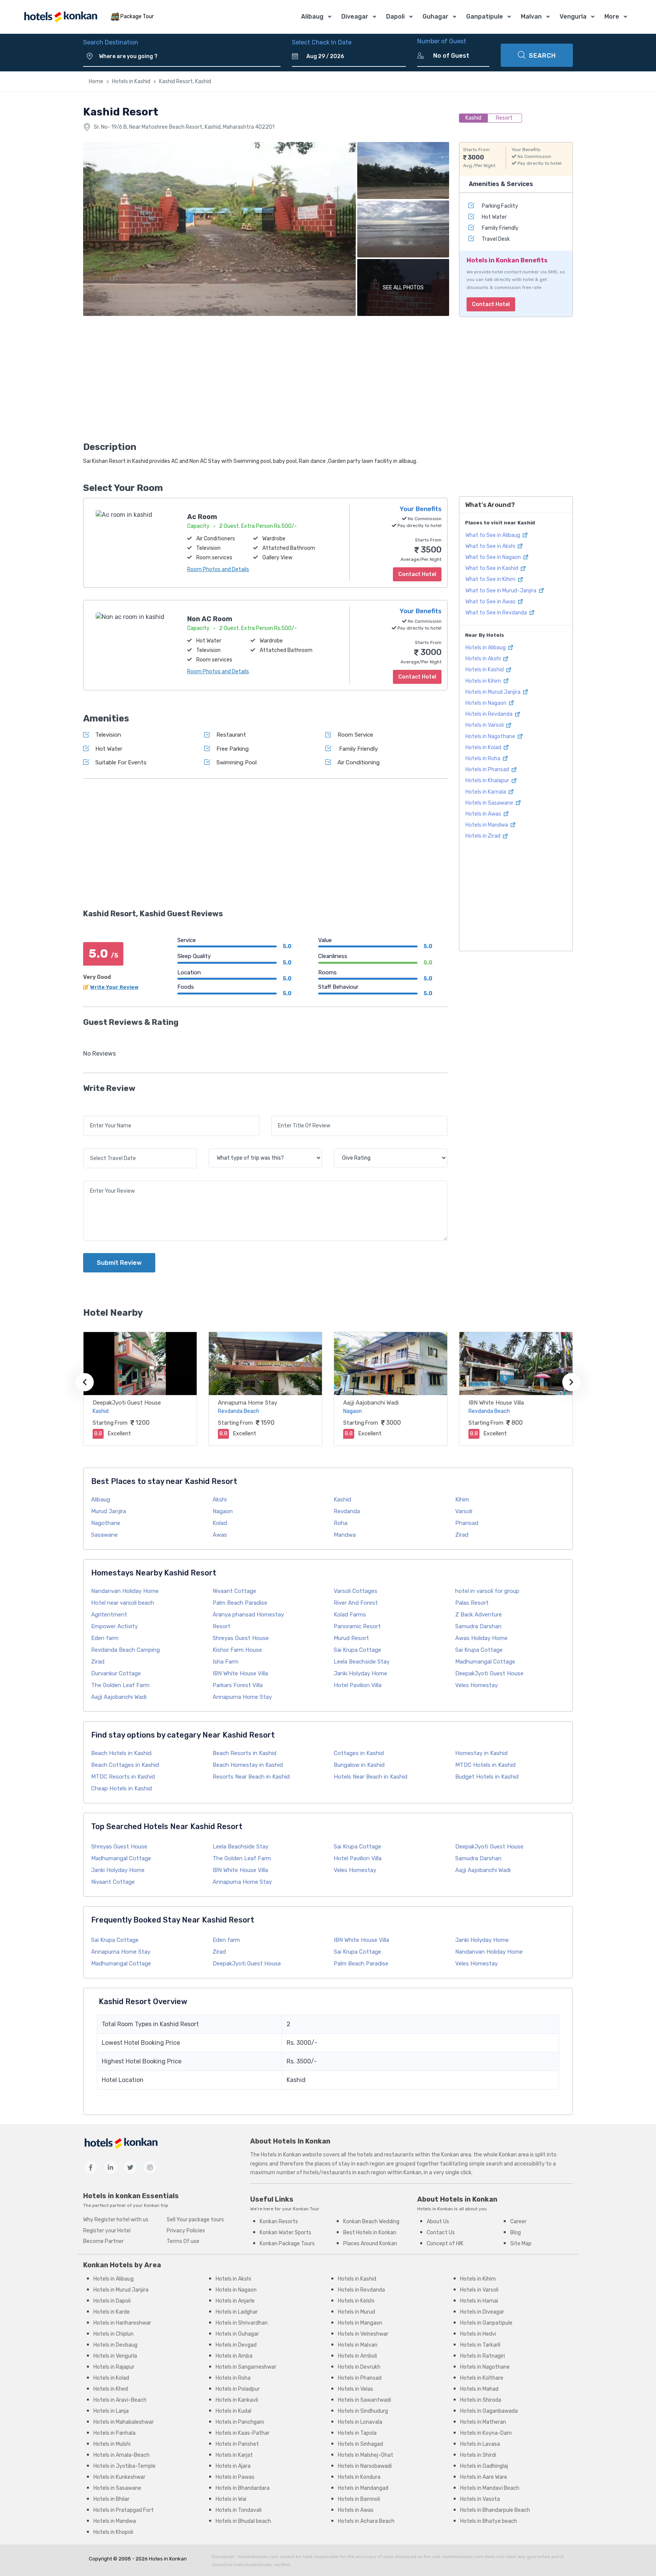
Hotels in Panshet (237, 2444)
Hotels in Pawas (235, 2477)
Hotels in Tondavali (239, 2510)
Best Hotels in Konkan (370, 2233)
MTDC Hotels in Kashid (485, 1765)
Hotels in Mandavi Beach (490, 2488)
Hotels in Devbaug (115, 2345)
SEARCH (542, 56)
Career (518, 2222)
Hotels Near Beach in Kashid (371, 1777)
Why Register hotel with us (116, 2220)
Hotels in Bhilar (111, 2499)
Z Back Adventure (479, 1615)
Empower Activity (114, 1626)
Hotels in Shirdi (478, 2455)
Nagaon (223, 1511)
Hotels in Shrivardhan (242, 2323)
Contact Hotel (491, 304)
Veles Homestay (476, 1685)
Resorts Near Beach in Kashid (251, 1777)
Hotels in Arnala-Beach (121, 2455)
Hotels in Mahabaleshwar (124, 2422)
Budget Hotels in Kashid (487, 1777)
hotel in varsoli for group (487, 1591)
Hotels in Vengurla (115, 2356)
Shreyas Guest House (241, 1638)
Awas (220, 1535)
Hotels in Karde (112, 2312)
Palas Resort (472, 1603)
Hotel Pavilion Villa (358, 1685)
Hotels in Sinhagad (360, 2444)
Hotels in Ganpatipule (486, 2323)
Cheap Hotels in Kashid (121, 1788)
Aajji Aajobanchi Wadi (371, 1403)
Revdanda (347, 1511)
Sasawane (104, 1535)
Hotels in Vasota (480, 2499)
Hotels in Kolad (484, 747)
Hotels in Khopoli (113, 2532)
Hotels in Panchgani (240, 2422)
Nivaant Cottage (234, 1591)
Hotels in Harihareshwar (122, 2323)
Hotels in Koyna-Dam (486, 2433)
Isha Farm (225, 1662)
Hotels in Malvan (358, 2345)
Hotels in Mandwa (487, 825)
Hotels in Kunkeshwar (119, 2477)
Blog (516, 2233)
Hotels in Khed (111, 2389)
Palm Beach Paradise (240, 1603)
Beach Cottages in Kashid (125, 1765)
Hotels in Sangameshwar (246, 2367)
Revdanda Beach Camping (125, 1650)
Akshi (220, 1500)
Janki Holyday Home (360, 1673)
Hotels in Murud (356, 2312)
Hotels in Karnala (486, 792)
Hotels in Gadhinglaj (484, 2466)
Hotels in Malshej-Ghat (366, 2455)
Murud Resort (351, 1638)
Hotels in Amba (234, 2356)
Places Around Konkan (370, 2244)
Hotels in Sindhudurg (363, 2411)
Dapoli (395, 17)
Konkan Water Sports (285, 2233)
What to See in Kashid (492, 568)
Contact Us (441, 2233)
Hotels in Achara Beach (366, 2521)
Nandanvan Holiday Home (125, 1591)
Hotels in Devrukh (359, 2367)
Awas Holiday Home (481, 1638)
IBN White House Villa (496, 1403)
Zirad (462, 1535)
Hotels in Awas (484, 814)
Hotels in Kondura (359, 2477)
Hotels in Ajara (233, 2466)
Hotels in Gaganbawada (489, 2411)
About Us (438, 2222)
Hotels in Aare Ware (484, 2477)
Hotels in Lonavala (360, 2422)
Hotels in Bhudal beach (243, 2521)
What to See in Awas (491, 602)
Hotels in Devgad (236, 2345)
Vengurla (573, 17)
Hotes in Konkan (168, 2559)
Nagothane (106, 1523)
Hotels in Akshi (484, 659)
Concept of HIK (445, 2244)
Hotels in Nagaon (486, 703)
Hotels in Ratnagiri (483, 2356)
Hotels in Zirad (483, 836)
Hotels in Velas (356, 2389)
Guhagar (435, 17)
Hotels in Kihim (484, 681)
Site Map (521, 2244)
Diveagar (355, 17)
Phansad (467, 1523)
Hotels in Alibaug (486, 648)
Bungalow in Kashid (359, 1765)
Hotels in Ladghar (237, 2312)
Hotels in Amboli (357, 2356)
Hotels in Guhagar (237, 2334)
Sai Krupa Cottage (357, 1650)
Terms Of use (183, 2241)
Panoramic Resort (357, 1626)
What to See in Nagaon (494, 557)
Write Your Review (114, 987)
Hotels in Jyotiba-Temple (125, 2466)
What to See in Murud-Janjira (501, 591)
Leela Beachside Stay (362, 1662)
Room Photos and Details (218, 569)
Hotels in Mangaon (360, 2323)
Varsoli (464, 1511)
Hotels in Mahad (479, 2389)
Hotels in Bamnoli (359, 2499)
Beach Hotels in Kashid (121, 1753)
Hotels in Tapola (357, 2433)
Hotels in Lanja (111, 2411)
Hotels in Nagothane (491, 736)
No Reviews (99, 1054)
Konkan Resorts (279, 2222)
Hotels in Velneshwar (363, 2334)
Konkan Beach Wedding (371, 2222)
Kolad (220, 1523)
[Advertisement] (265, 381)
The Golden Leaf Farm (120, 1685)
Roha (341, 1523)
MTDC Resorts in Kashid (123, 1777)
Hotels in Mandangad (363, 2488)
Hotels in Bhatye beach (489, 2521)
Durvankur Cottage (116, 1673)
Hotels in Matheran (483, 2422)
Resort (222, 1626)
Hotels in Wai (231, 2499)
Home (96, 81)
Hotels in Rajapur (114, 2367)
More (612, 17)
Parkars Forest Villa (238, 1685)
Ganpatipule (485, 17)
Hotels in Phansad (488, 769)
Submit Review (119, 1263)
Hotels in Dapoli (112, 2301)
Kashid (342, 1500)
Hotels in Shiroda (481, 2400)
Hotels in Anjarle (235, 2301)
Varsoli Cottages (356, 1591)
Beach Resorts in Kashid (244, 1753)
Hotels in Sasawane (490, 803)
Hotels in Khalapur (488, 781)
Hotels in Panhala (114, 2433)
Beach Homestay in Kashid (248, 1765)
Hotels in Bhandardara (243, 2488)
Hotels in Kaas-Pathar (243, 2433)
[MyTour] (60, 17)
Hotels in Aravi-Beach (120, 2400)
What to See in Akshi (491, 546)
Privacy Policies (186, 2231)
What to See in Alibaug (493, 535)
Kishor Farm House (237, 1650)
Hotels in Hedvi (478, 2334)
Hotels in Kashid (131, 81)
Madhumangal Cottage (485, 1662)
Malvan (531, 17)
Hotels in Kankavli (237, 2400)
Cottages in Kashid (359, 1753)
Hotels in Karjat (234, 2455)
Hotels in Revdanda (490, 714)
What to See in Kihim (491, 579)
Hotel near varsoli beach (123, 1603)
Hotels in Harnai (479, 2301)
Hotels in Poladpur (238, 2389)
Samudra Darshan (478, 1626)
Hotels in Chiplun (114, 2334)
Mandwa (345, 1535)
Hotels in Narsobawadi (365, 2466)
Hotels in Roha (483, 758)
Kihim (462, 1500)
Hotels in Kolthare (482, 2378)
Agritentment (109, 1615)
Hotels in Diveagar (482, 2312)
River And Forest (356, 1603)
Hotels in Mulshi (112, 2444)
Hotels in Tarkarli (480, 2345)
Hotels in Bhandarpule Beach (495, 2510)
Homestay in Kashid (481, 1753)
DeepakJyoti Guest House (127, 1403)
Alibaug (312, 17)
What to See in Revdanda (497, 613)
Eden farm (105, 1638)
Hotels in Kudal (233, 2411)
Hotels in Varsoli (485, 725)
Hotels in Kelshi (356, 2301)
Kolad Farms (350, 1615)
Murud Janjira (109, 1511)
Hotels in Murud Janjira (494, 692)
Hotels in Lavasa (480, 2444)
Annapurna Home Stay (248, 1403)
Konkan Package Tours (287, 2244)
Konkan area (456, 2155)
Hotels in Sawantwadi (364, 2400)
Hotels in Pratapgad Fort (124, 2510)
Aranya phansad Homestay (248, 1615)
